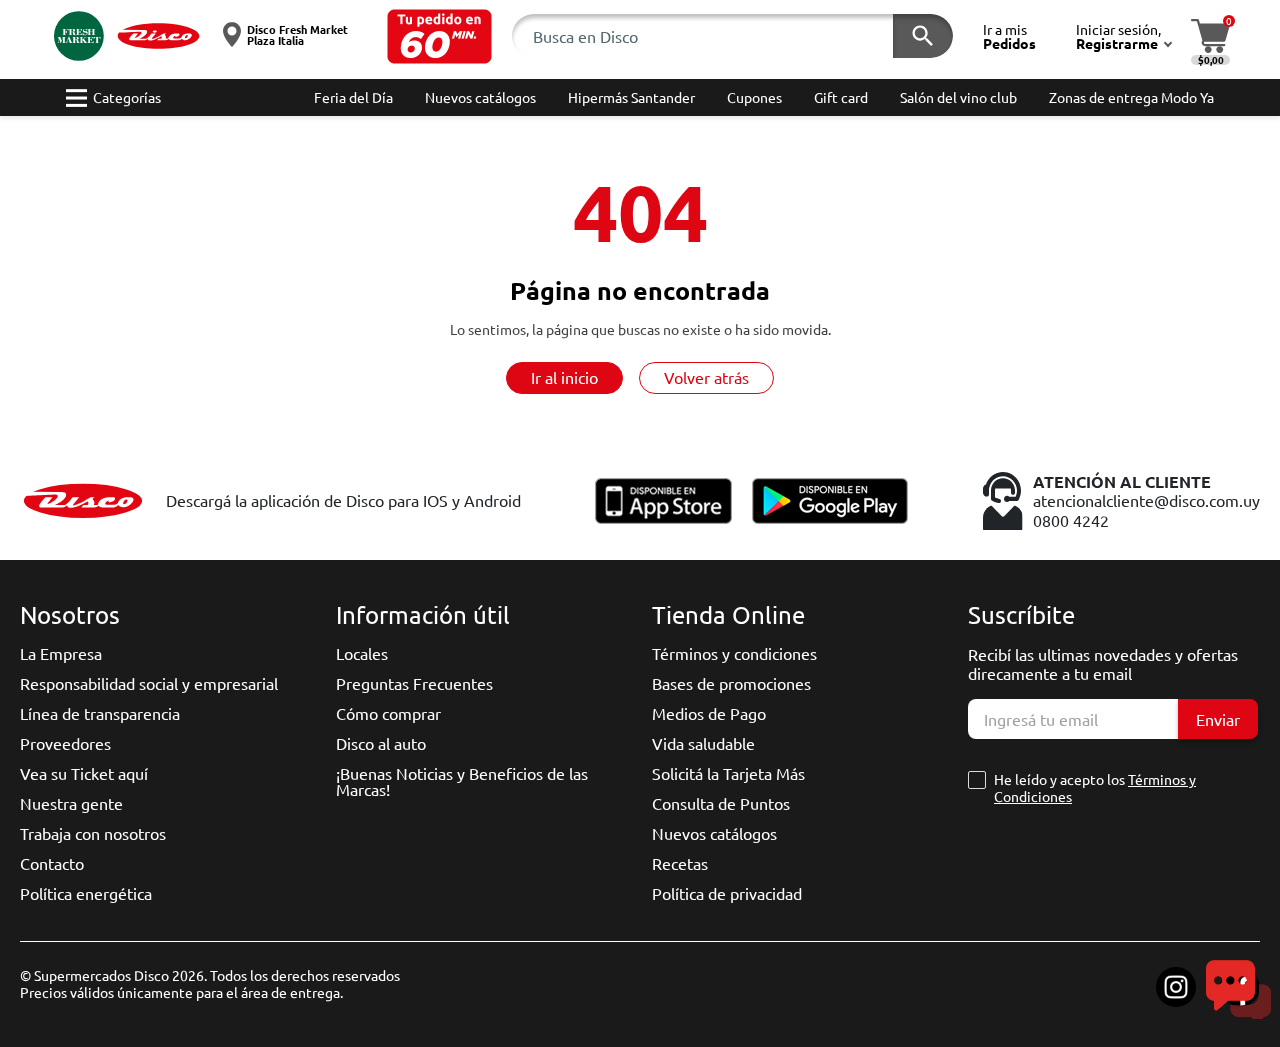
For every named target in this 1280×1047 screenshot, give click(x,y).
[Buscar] (923, 36)
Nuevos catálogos (714, 833)
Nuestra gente (71, 803)
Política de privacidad (727, 893)
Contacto (52, 863)
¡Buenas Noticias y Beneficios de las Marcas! (462, 781)
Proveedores (65, 743)
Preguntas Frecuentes (414, 683)
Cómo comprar (388, 713)
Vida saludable (703, 743)
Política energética (86, 893)
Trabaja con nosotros (93, 833)
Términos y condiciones (734, 653)
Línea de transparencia (100, 713)
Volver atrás (706, 377)
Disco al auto (381, 743)
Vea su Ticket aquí (84, 773)
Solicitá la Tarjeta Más (728, 773)
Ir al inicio (564, 377)
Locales (362, 653)
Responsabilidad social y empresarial (149, 683)
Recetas (680, 863)
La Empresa (61, 653)
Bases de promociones (731, 683)
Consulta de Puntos (721, 803)
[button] (439, 36)
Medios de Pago (709, 713)
